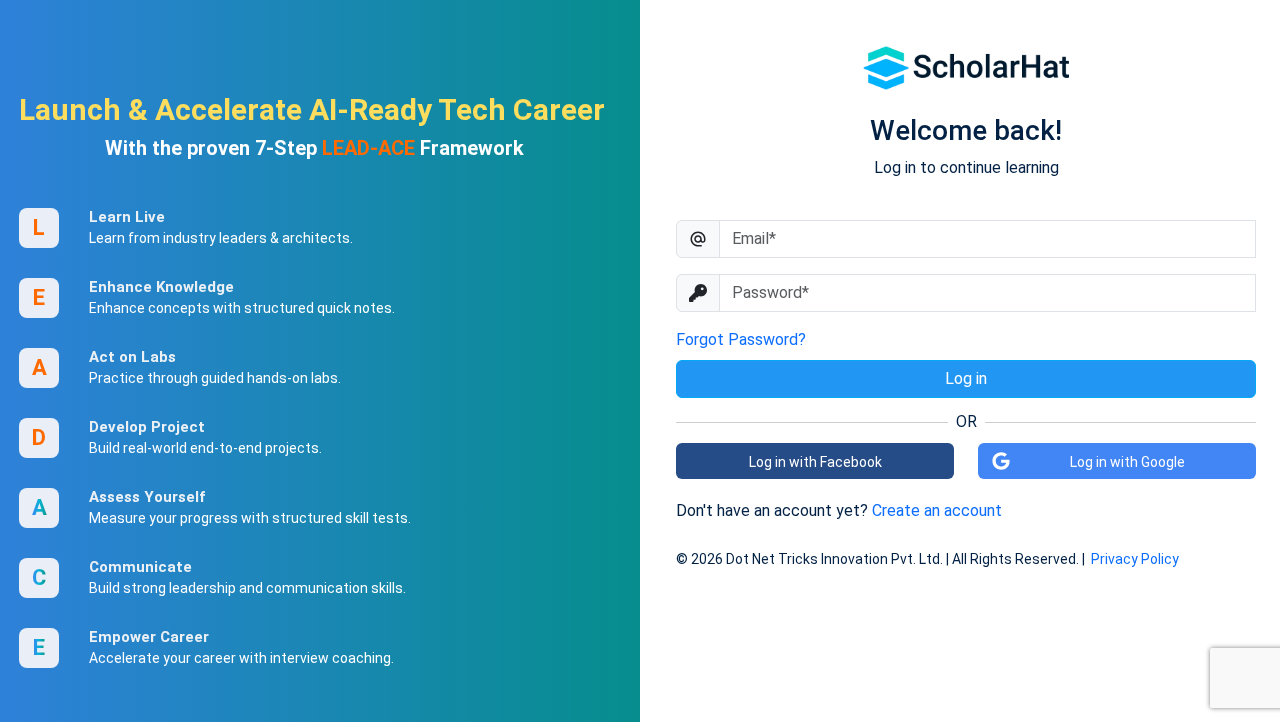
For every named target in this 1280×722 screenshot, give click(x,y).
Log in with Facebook (815, 462)
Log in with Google (1127, 462)
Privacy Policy (1135, 559)
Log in (966, 378)
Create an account (937, 510)
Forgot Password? (741, 339)
